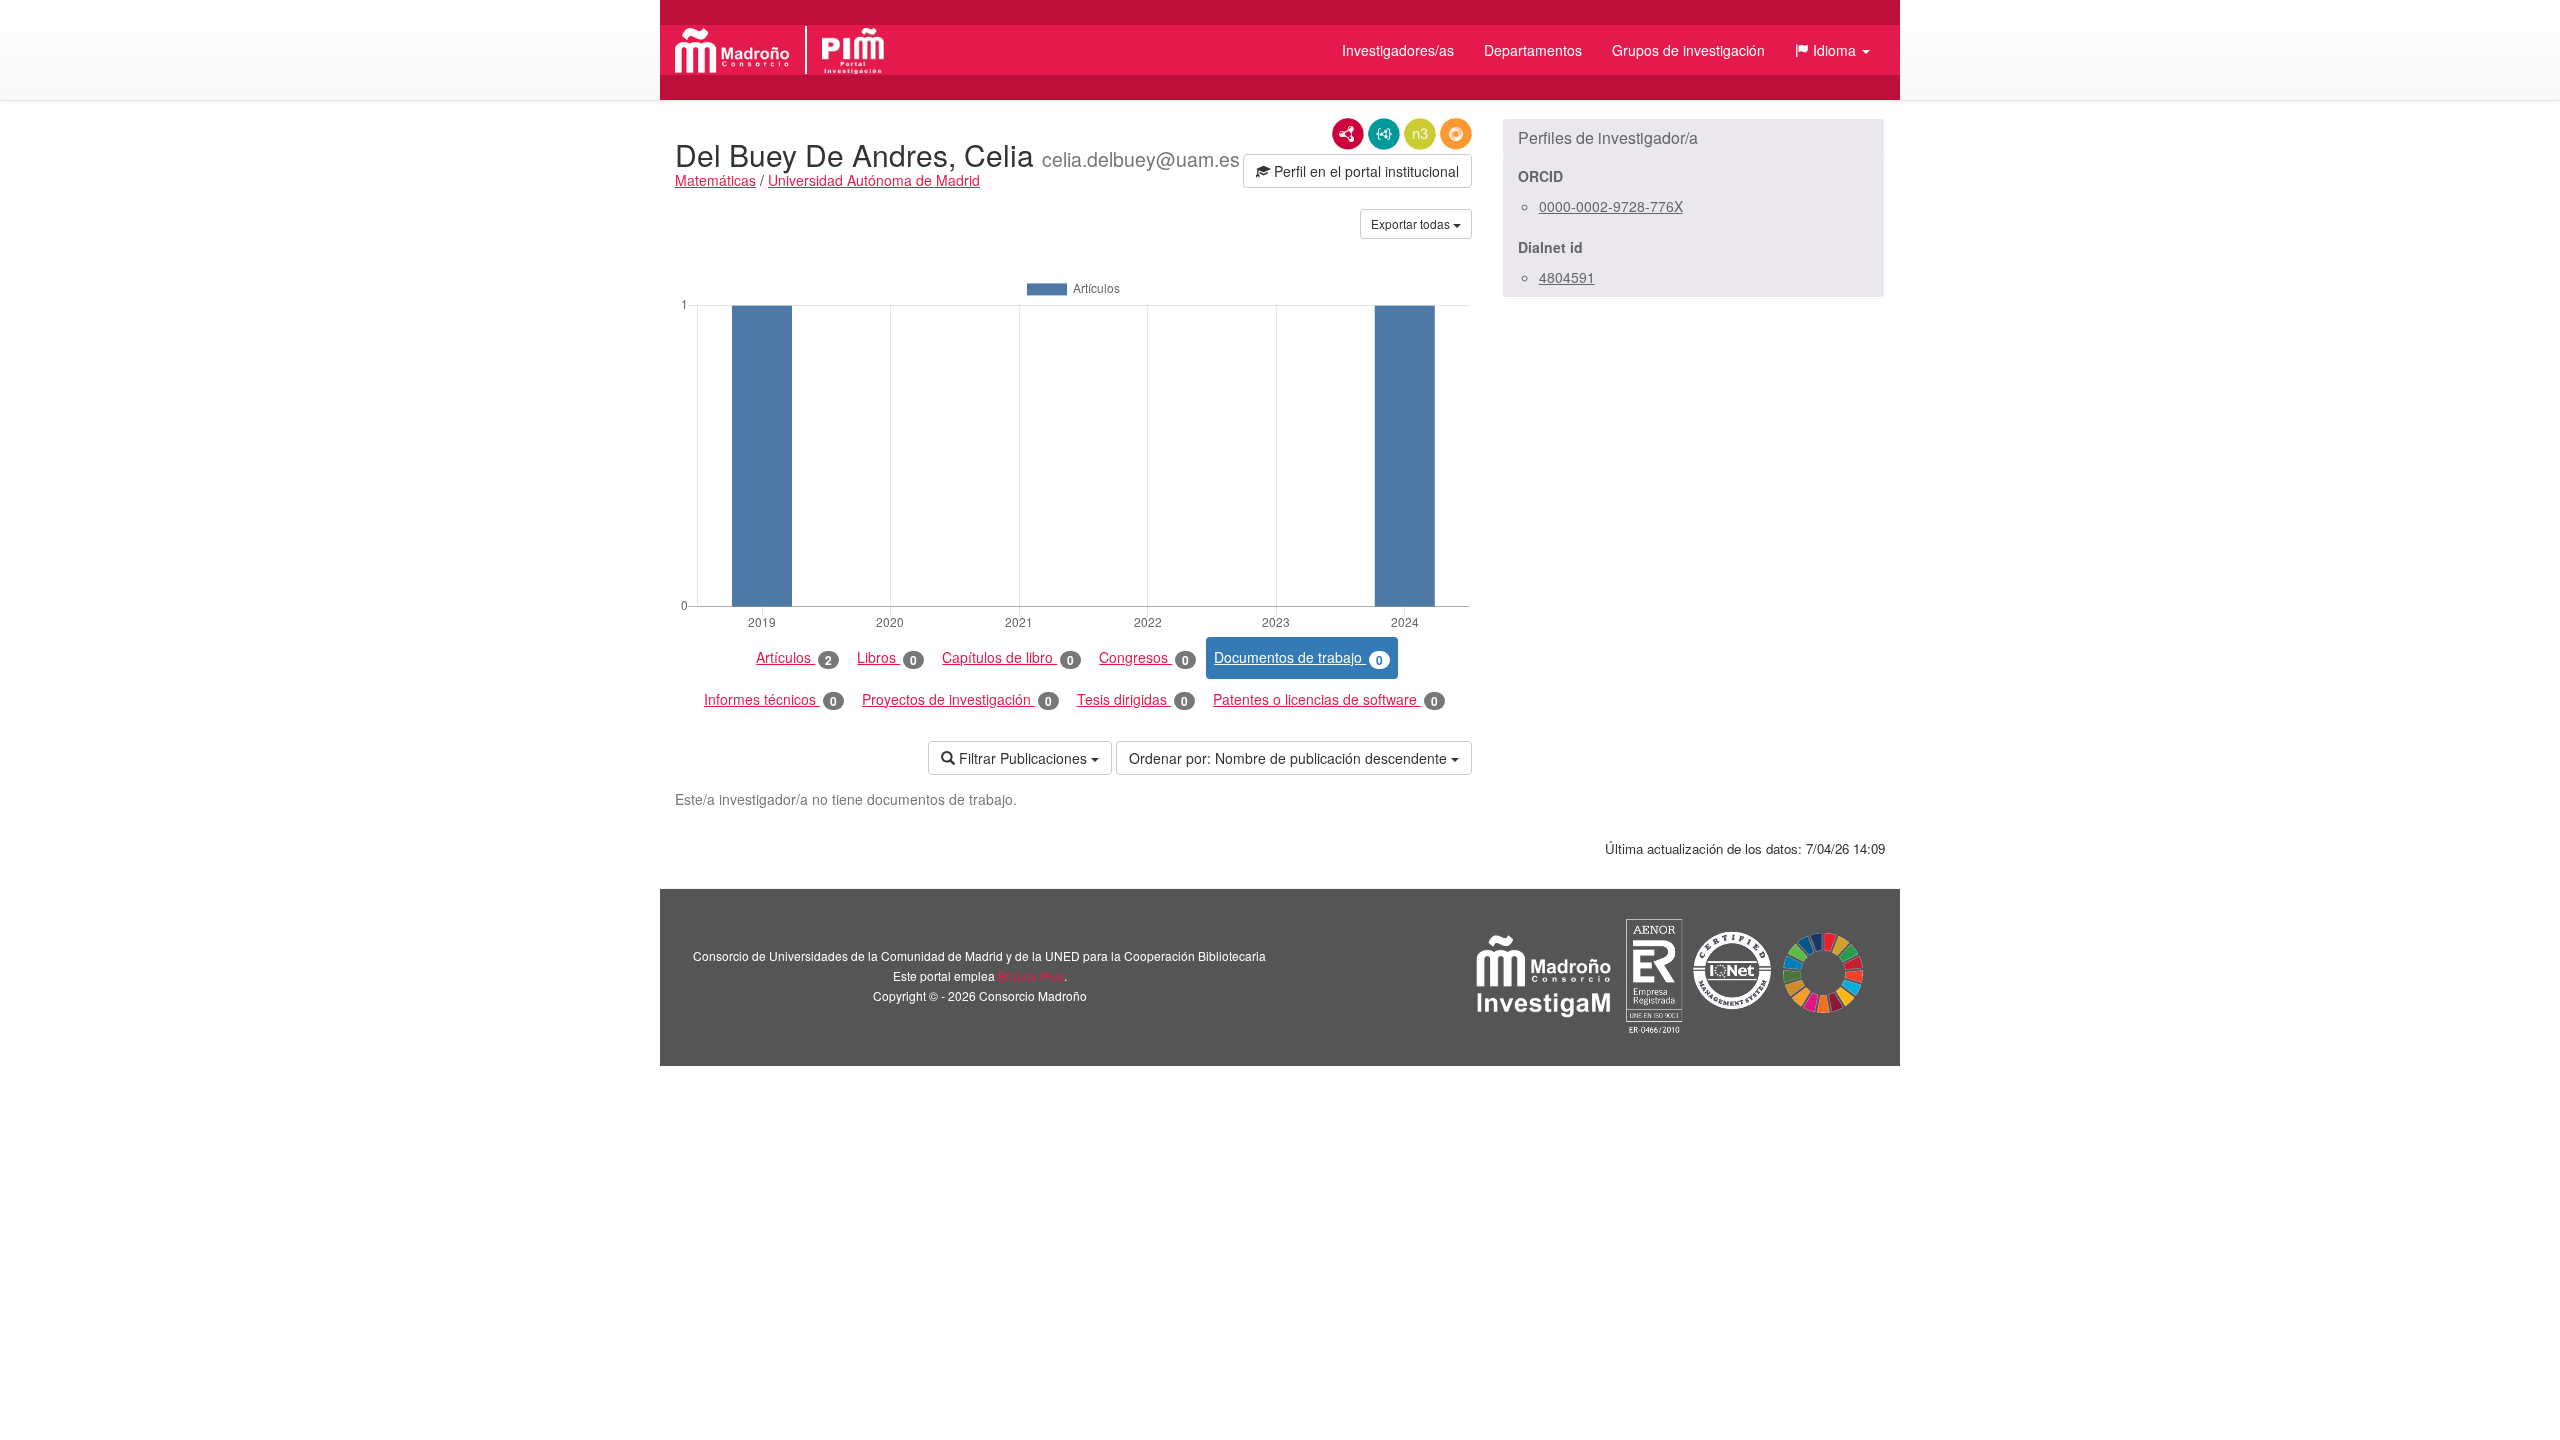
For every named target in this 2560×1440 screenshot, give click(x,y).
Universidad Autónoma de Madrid (874, 180)
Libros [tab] (887, 657)
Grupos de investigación (1688, 50)
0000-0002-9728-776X (1611, 206)
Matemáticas (715, 180)
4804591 (1567, 277)
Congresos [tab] (1144, 657)
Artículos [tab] (794, 657)
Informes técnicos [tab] (770, 699)
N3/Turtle (1420, 134)
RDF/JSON (1456, 134)
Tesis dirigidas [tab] (1132, 699)
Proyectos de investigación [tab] (957, 699)
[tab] (1693, 138)
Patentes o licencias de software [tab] (1325, 699)
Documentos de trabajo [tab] (1298, 657)
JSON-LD (1384, 134)
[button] (1832, 50)
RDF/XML (1348, 134)
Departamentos (1533, 50)
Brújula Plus (1031, 975)
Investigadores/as (1398, 50)
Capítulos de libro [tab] (1008, 657)
